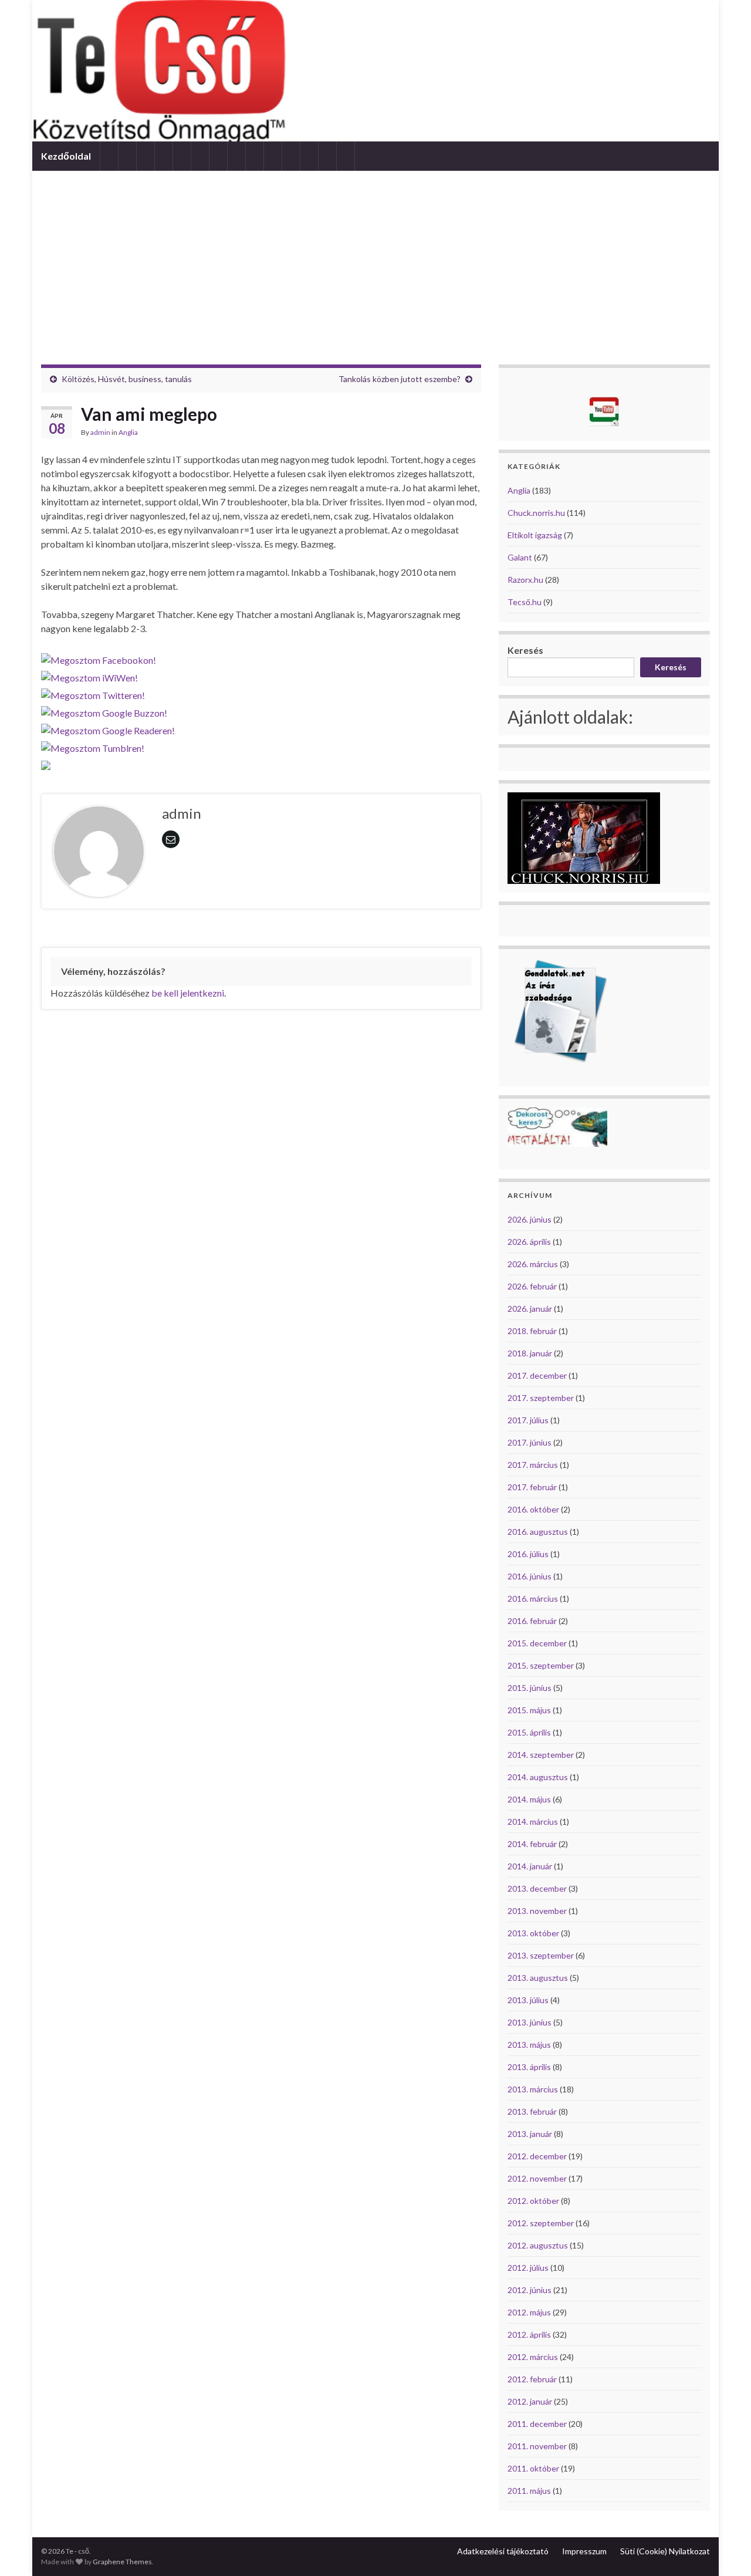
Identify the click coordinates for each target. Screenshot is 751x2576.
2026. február (532, 1286)
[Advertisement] (375, 259)
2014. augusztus (538, 1777)
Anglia (128, 432)
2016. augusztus (538, 1532)
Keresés (525, 650)
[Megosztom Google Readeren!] (108, 727)
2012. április (529, 2334)
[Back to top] (725, 2550)
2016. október (533, 1509)
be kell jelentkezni (188, 993)
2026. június (530, 1219)
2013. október (533, 1933)
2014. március (533, 1822)
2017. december (537, 1375)
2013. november (537, 1911)
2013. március (533, 2089)
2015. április (529, 1732)
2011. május (529, 2491)
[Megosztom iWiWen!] (89, 675)
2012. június (530, 2290)
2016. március (533, 1598)
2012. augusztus (538, 2245)
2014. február (532, 1844)
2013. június (530, 2022)
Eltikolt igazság (535, 535)
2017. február (532, 1487)
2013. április (529, 2067)
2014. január (530, 1866)
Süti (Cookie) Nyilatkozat (665, 2551)
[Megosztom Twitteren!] (93, 692)
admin (100, 432)
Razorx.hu (525, 580)
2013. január (530, 2134)
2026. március (533, 1264)
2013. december (537, 1888)
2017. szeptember (541, 1398)
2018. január (530, 1353)
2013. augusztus (538, 1978)
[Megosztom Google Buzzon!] (104, 710)
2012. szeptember (541, 2223)
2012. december (537, 2156)
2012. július (528, 2268)
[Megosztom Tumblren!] (93, 745)
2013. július (528, 2000)
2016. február (532, 1621)
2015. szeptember (541, 1665)
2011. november (537, 2446)
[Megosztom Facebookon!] (99, 657)
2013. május (529, 2045)
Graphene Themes (122, 2562)
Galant (520, 557)
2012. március (533, 2357)
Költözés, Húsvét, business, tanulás (127, 379)
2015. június (530, 1688)
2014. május (529, 1799)
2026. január (530, 1309)
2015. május (529, 1710)
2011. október (533, 2468)
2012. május (529, 2312)
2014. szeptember (541, 1755)
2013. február (532, 2111)
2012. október (533, 2201)
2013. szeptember (541, 1955)
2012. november (537, 2178)
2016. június (530, 1576)
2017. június (530, 1442)
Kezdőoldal (66, 156)
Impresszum (584, 2551)
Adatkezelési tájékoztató (503, 2551)
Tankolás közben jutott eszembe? (400, 379)
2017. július (528, 1420)
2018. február (532, 1331)
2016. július (528, 1554)
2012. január (530, 2401)
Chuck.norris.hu (536, 513)
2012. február (532, 2379)
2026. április (529, 1242)
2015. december (537, 1643)
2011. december (537, 2424)
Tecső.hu (525, 602)
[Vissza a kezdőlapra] (375, 71)
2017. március (533, 1465)
